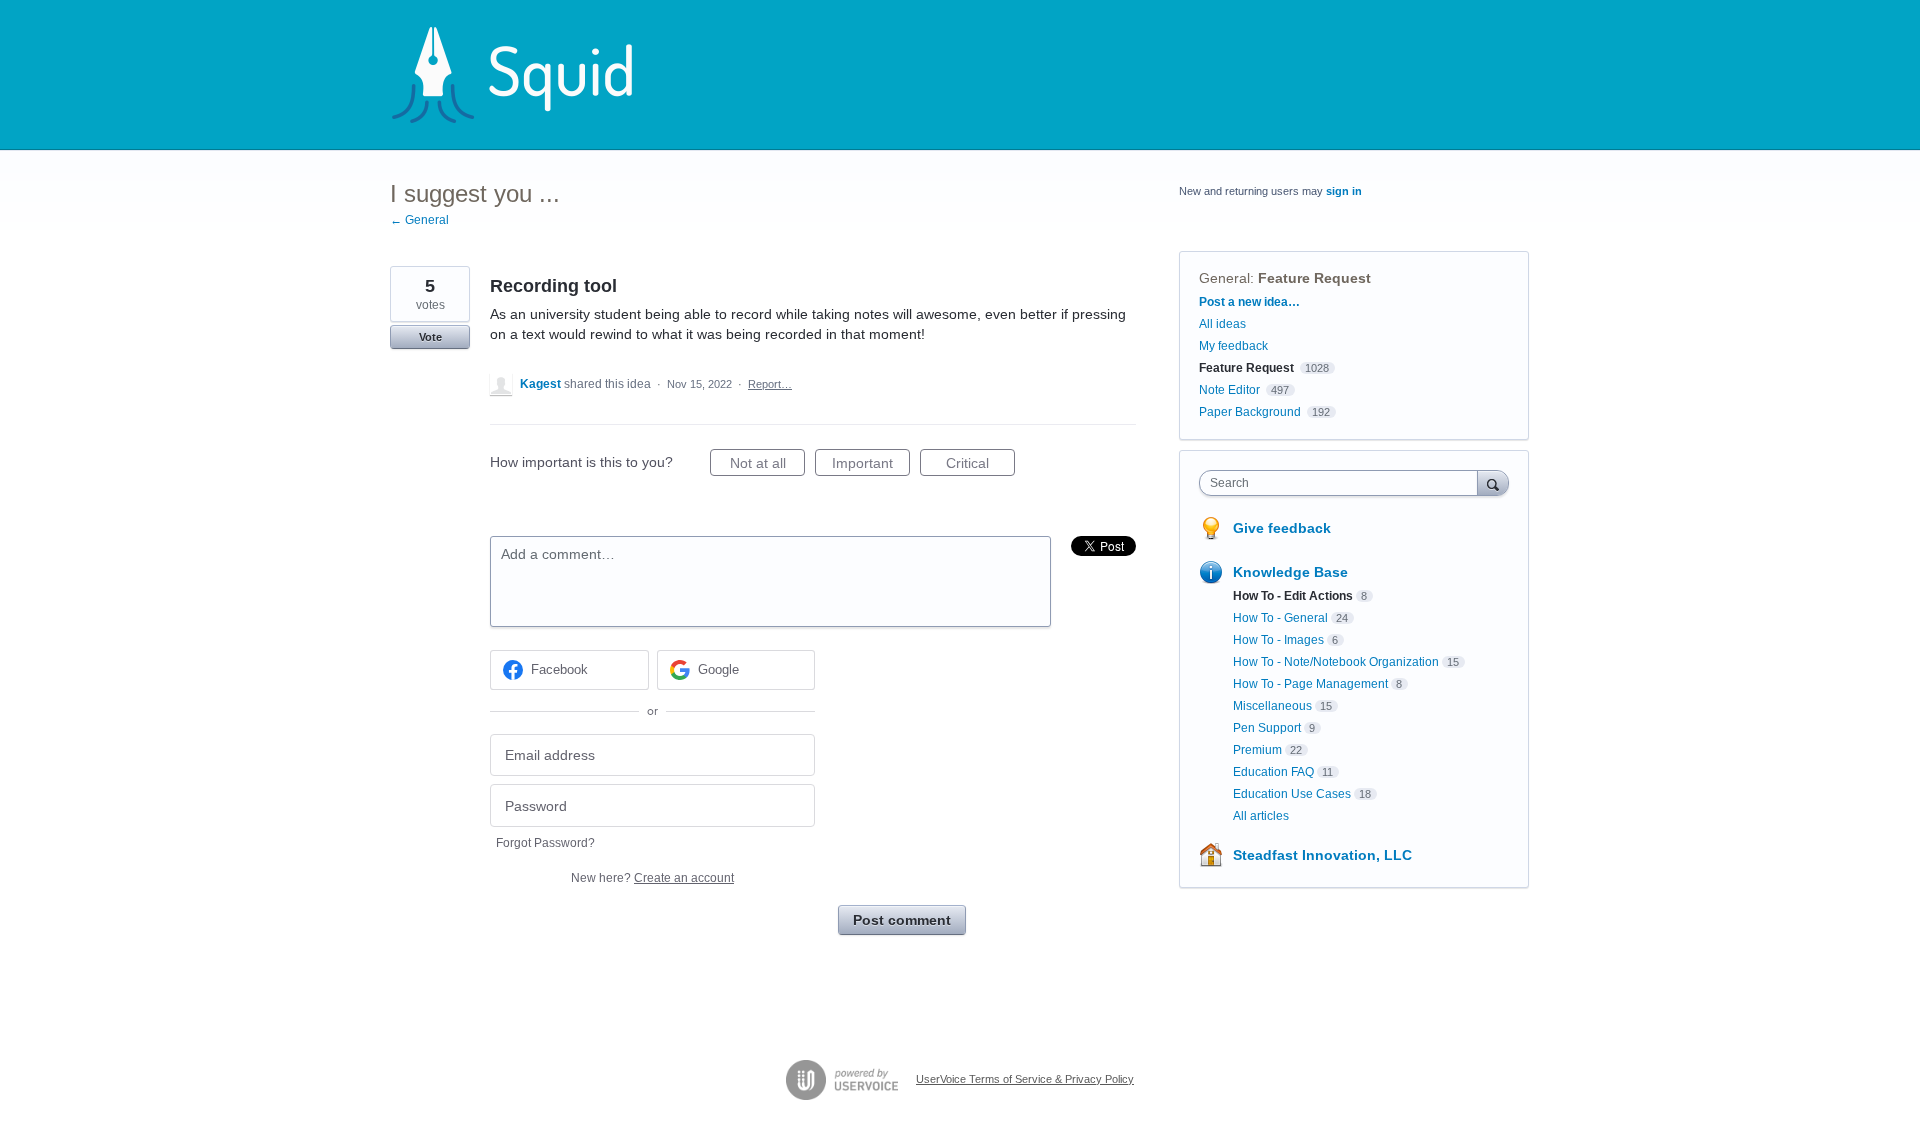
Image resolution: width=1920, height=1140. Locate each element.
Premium (1257, 750)
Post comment (902, 920)
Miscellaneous (1272, 706)
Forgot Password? (545, 843)
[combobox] (1343, 483)
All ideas (1222, 324)
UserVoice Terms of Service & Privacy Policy (1025, 1079)
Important (871, 465)
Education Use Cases (1292, 794)
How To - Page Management (1310, 684)
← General (419, 220)
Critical (980, 465)
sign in (1344, 191)
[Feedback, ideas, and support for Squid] (531, 75)
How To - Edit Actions (1293, 596)
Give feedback (1282, 528)
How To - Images (1278, 640)
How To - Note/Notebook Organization (1336, 662)
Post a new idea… (1249, 302)
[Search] (1493, 482)
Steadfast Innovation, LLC (1322, 855)
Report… (770, 384)
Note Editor (1229, 390)
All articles (1261, 816)
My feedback (1233, 346)
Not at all (767, 465)
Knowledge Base (1290, 572)
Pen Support (1267, 728)
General (1224, 278)
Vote (430, 337)
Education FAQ (1273, 772)
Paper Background (1250, 412)
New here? (652, 878)
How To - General (1280, 618)
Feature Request (1314, 278)
